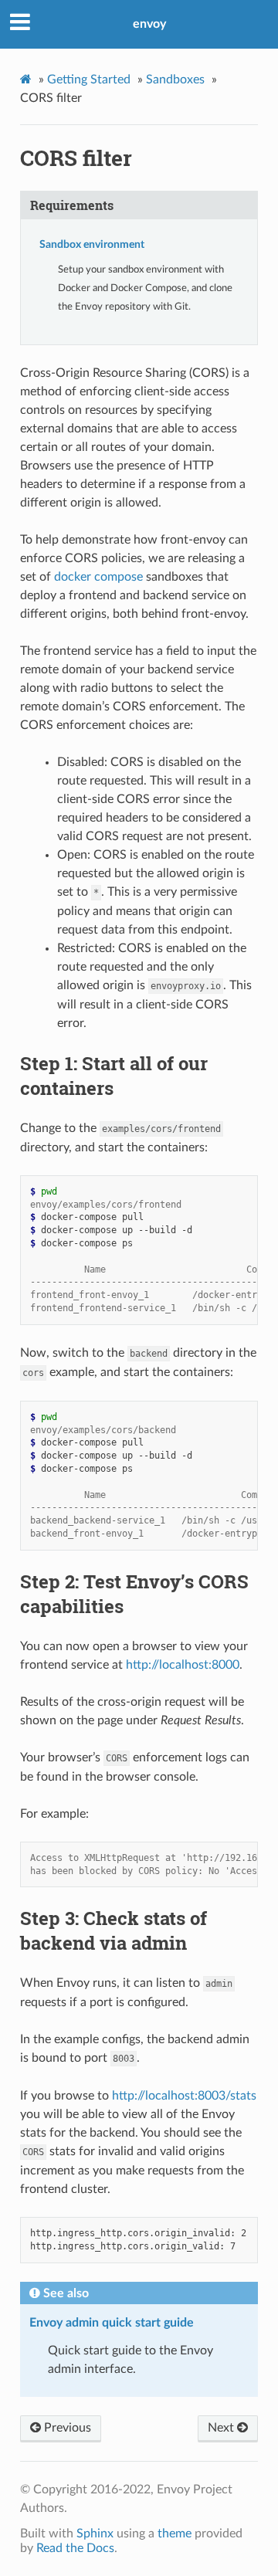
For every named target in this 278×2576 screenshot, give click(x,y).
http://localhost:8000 (183, 1665)
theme (175, 2534)
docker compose (98, 577)
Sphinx (95, 2534)
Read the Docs (75, 2548)
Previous (66, 2428)
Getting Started (89, 80)
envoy (149, 24)
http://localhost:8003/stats (184, 2096)
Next (222, 2428)
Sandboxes (175, 80)
